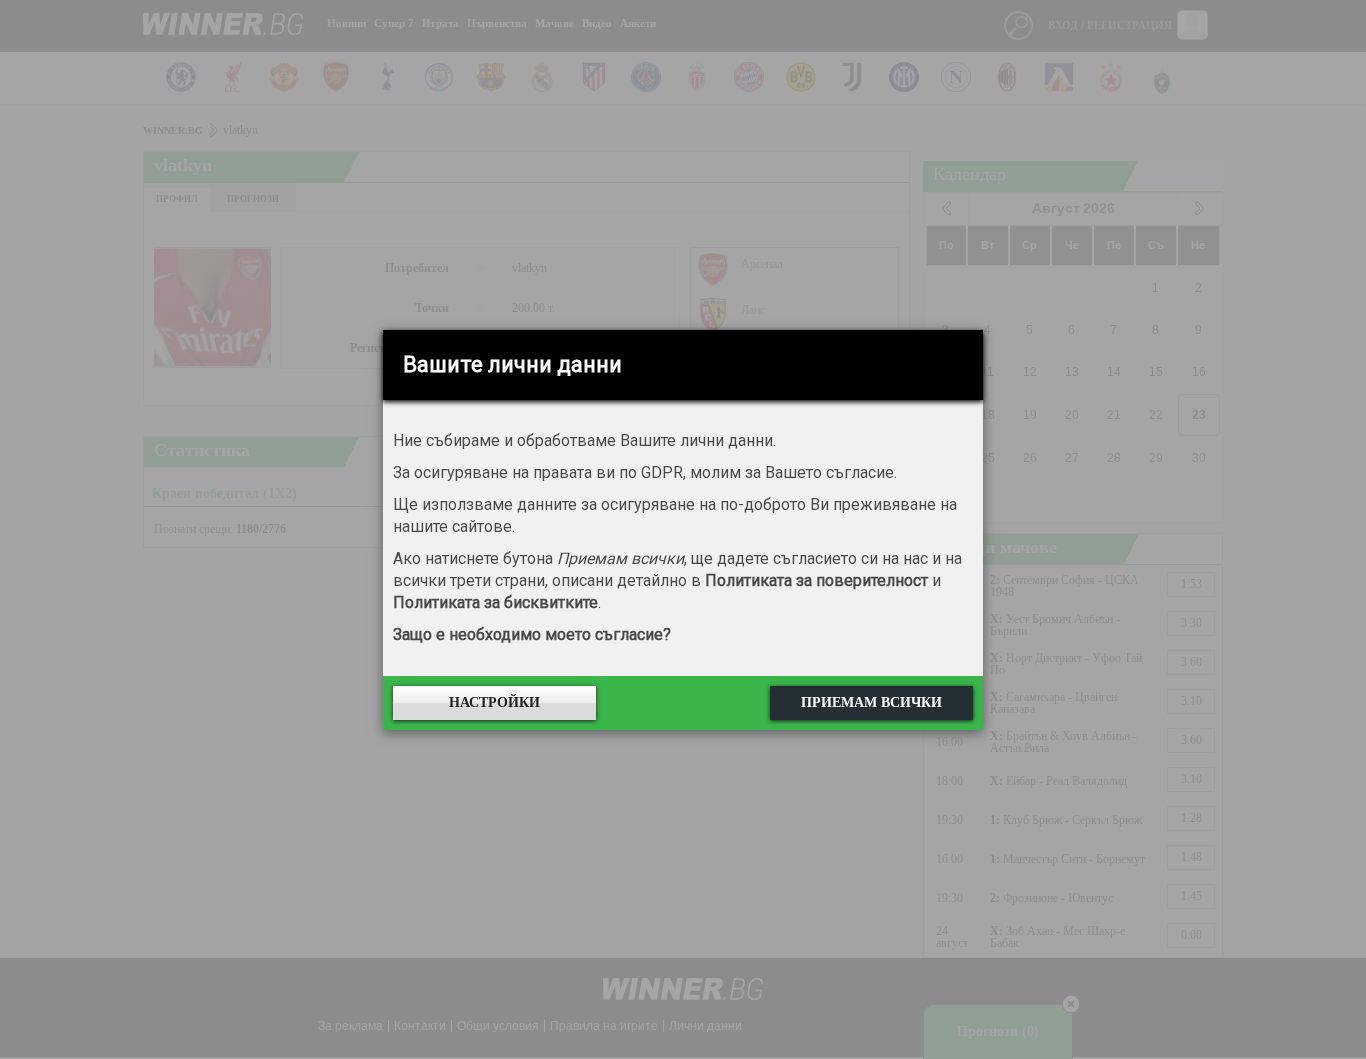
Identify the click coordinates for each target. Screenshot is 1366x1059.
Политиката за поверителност (816, 580)
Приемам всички (871, 702)
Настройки (494, 702)
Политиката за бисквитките (495, 602)
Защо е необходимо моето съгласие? (532, 634)
